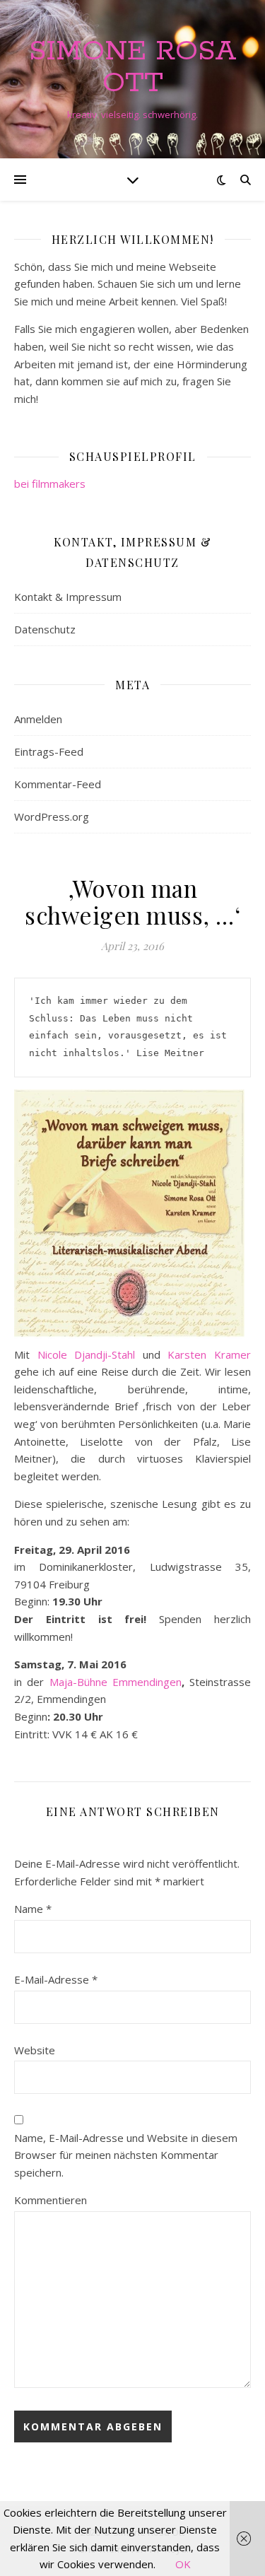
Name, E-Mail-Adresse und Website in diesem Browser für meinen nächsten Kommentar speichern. (126, 2155)
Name (33, 1909)
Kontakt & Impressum (68, 597)
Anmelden (38, 719)
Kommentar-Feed (58, 784)
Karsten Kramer (209, 1354)
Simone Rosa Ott (133, 67)
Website (35, 2050)
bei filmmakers (50, 484)
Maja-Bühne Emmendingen (116, 1682)
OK (183, 2564)
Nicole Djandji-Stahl (87, 1354)
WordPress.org (52, 816)
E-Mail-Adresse (56, 1979)
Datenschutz (45, 629)
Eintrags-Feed (49, 751)
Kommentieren (51, 2200)
